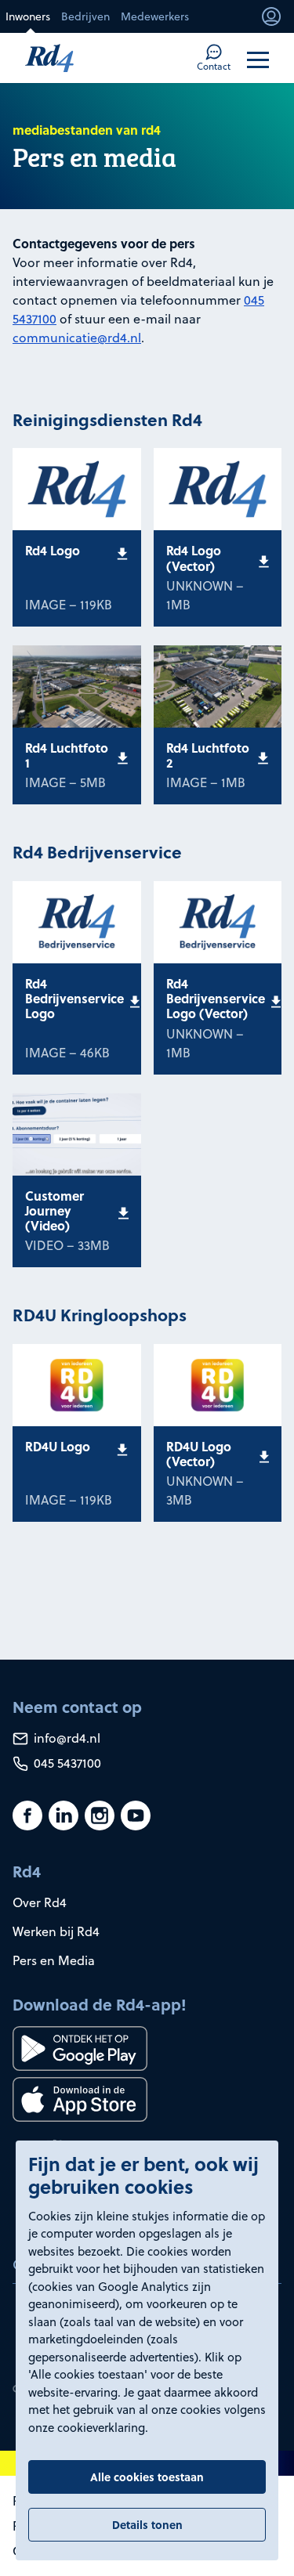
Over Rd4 (40, 1902)
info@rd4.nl (65, 1738)
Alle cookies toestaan (147, 2477)
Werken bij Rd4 (56, 1931)
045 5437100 (66, 1763)
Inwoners (28, 16)
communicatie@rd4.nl (77, 338)
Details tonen (147, 2524)
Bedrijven (85, 16)
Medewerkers (155, 16)
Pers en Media (54, 1960)
